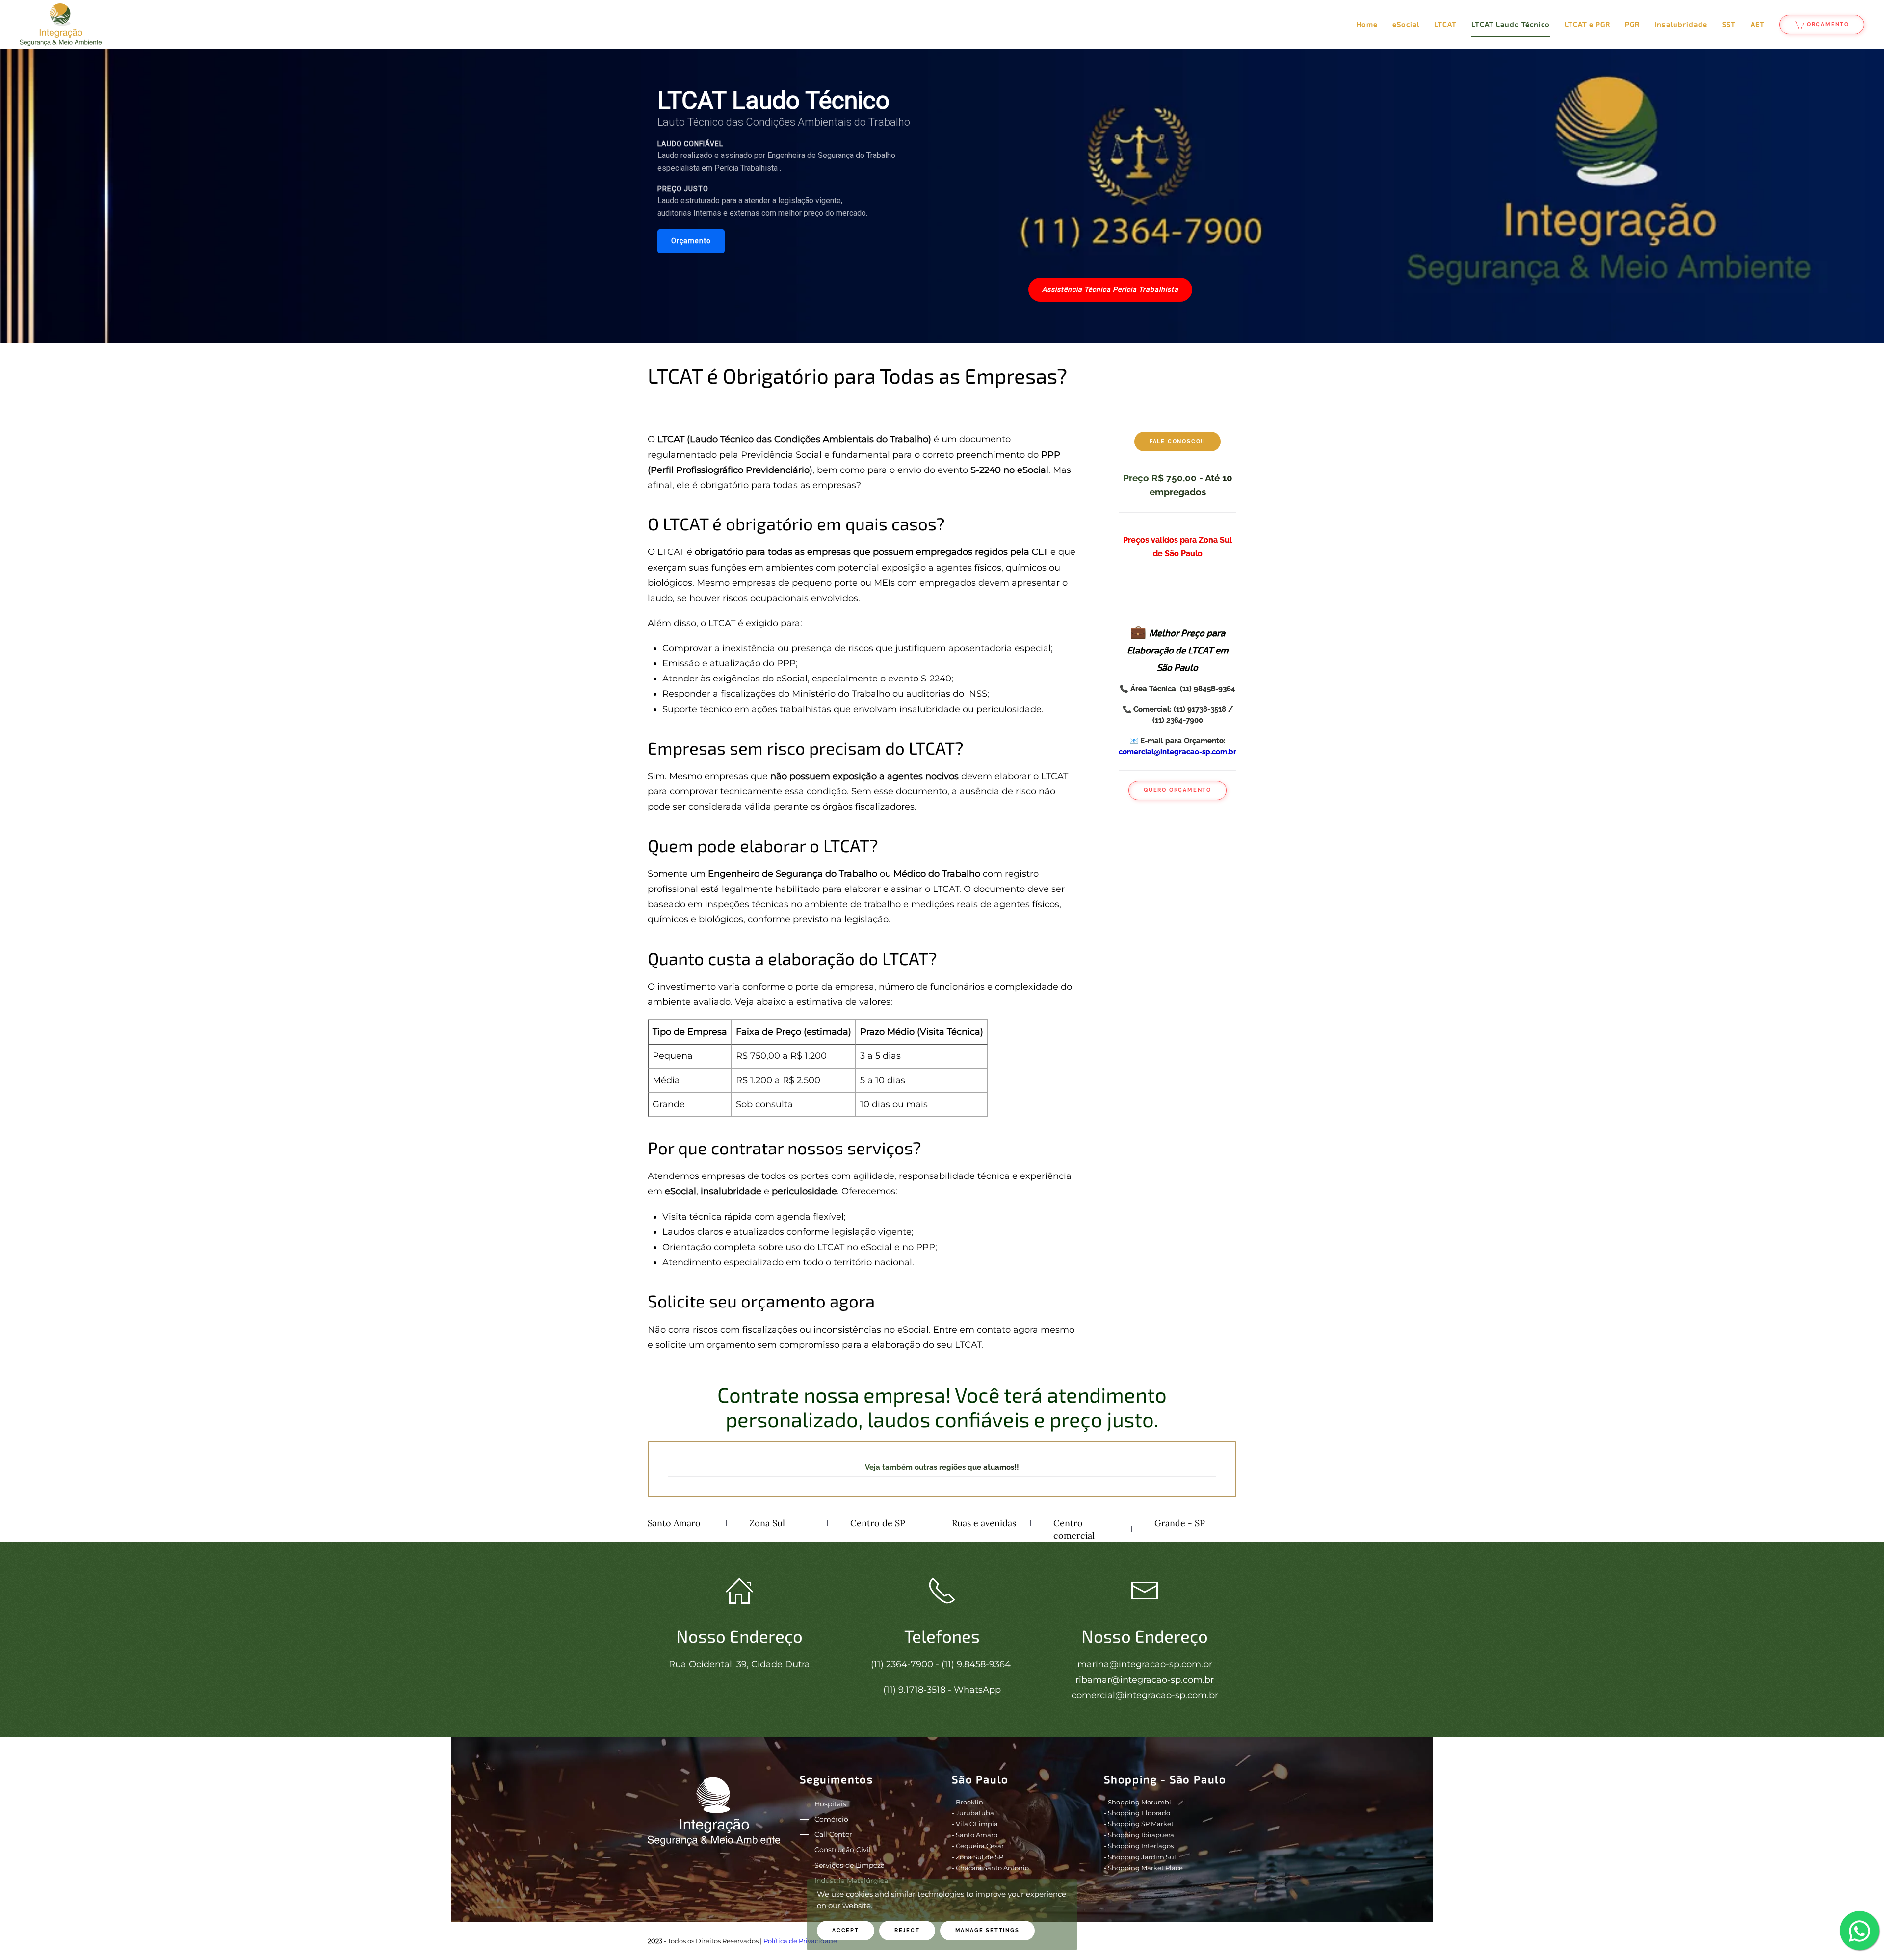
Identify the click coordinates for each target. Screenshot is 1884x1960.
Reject (907, 1930)
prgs (1215, 1941)
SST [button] (1729, 24)
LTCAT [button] (1445, 24)
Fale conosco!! (1177, 441)
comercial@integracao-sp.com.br (1177, 751)
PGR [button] (1632, 24)
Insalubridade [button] (1681, 24)
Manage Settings (987, 1930)
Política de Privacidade (800, 1941)
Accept (846, 1930)
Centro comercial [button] (1074, 1529)
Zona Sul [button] (767, 1523)
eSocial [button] (1406, 24)
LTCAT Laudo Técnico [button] (1511, 24)
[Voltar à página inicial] (61, 25)
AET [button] (1758, 24)
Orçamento (1828, 24)
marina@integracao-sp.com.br (1145, 1664)
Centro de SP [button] (878, 1523)
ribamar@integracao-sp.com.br (1145, 1680)
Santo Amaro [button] (674, 1523)
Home (1367, 24)
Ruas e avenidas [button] (984, 1523)
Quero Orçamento (1177, 790)
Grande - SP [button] (1180, 1523)
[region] (942, 196)
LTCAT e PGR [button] (1587, 24)
